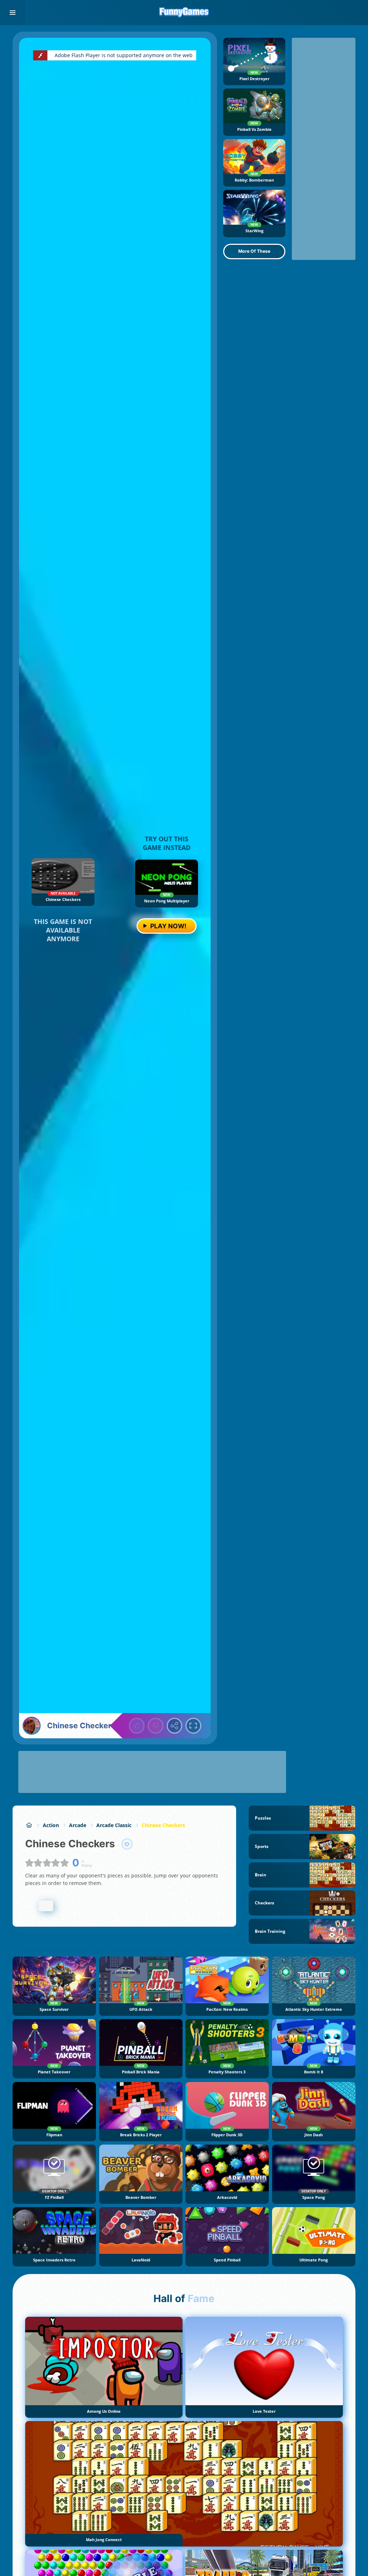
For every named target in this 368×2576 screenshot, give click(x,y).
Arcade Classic (114, 1825)
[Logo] (184, 13)
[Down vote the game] (156, 1726)
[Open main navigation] (13, 13)
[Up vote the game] (137, 1726)
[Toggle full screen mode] (193, 1726)
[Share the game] (175, 1726)
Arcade (78, 1825)
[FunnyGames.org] (29, 1825)
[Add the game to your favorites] (127, 1844)
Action (51, 1825)
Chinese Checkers (163, 1825)
